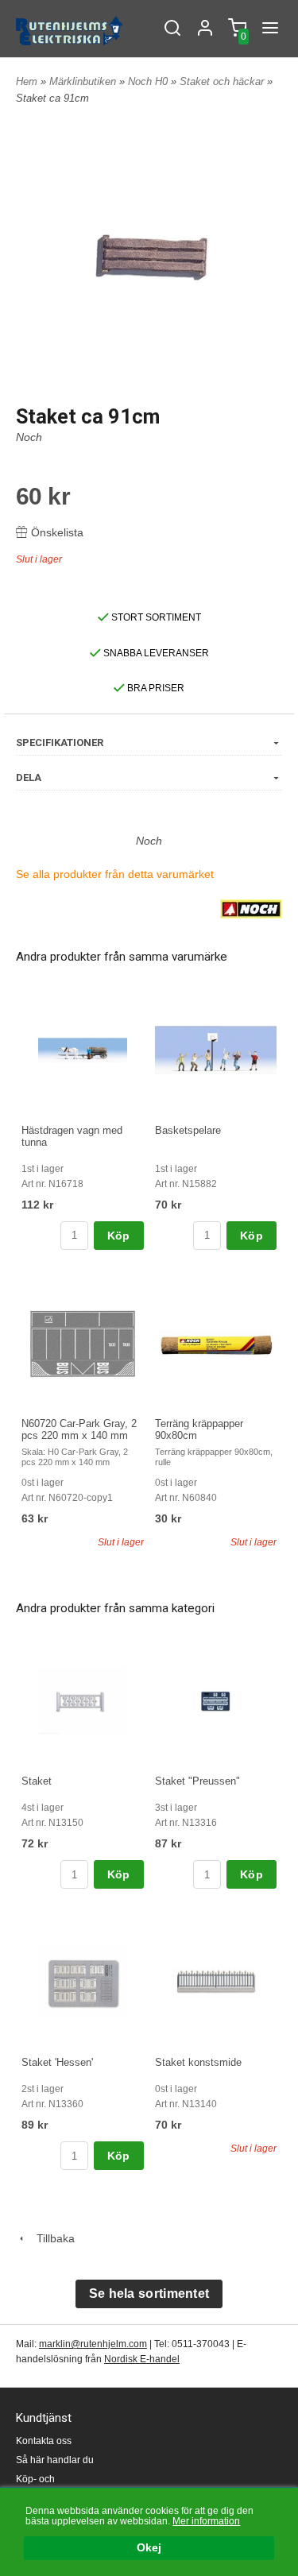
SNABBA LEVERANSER (155, 653)
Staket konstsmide (198, 2062)
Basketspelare (188, 1130)
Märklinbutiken (84, 81)
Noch (29, 437)
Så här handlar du (55, 2460)
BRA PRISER (155, 688)
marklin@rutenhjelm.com (93, 2344)
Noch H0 (149, 81)
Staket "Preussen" (197, 1781)
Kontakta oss (44, 2441)
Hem (27, 81)
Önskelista (57, 532)
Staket (37, 1781)
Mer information (206, 2521)
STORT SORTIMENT (155, 617)
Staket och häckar (223, 81)
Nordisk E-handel (142, 2359)
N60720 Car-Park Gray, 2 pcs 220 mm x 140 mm (79, 1429)
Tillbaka (51, 2238)
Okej (149, 2548)
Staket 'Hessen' (57, 2062)
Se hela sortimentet (149, 2294)
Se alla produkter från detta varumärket (115, 874)
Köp (119, 1236)
